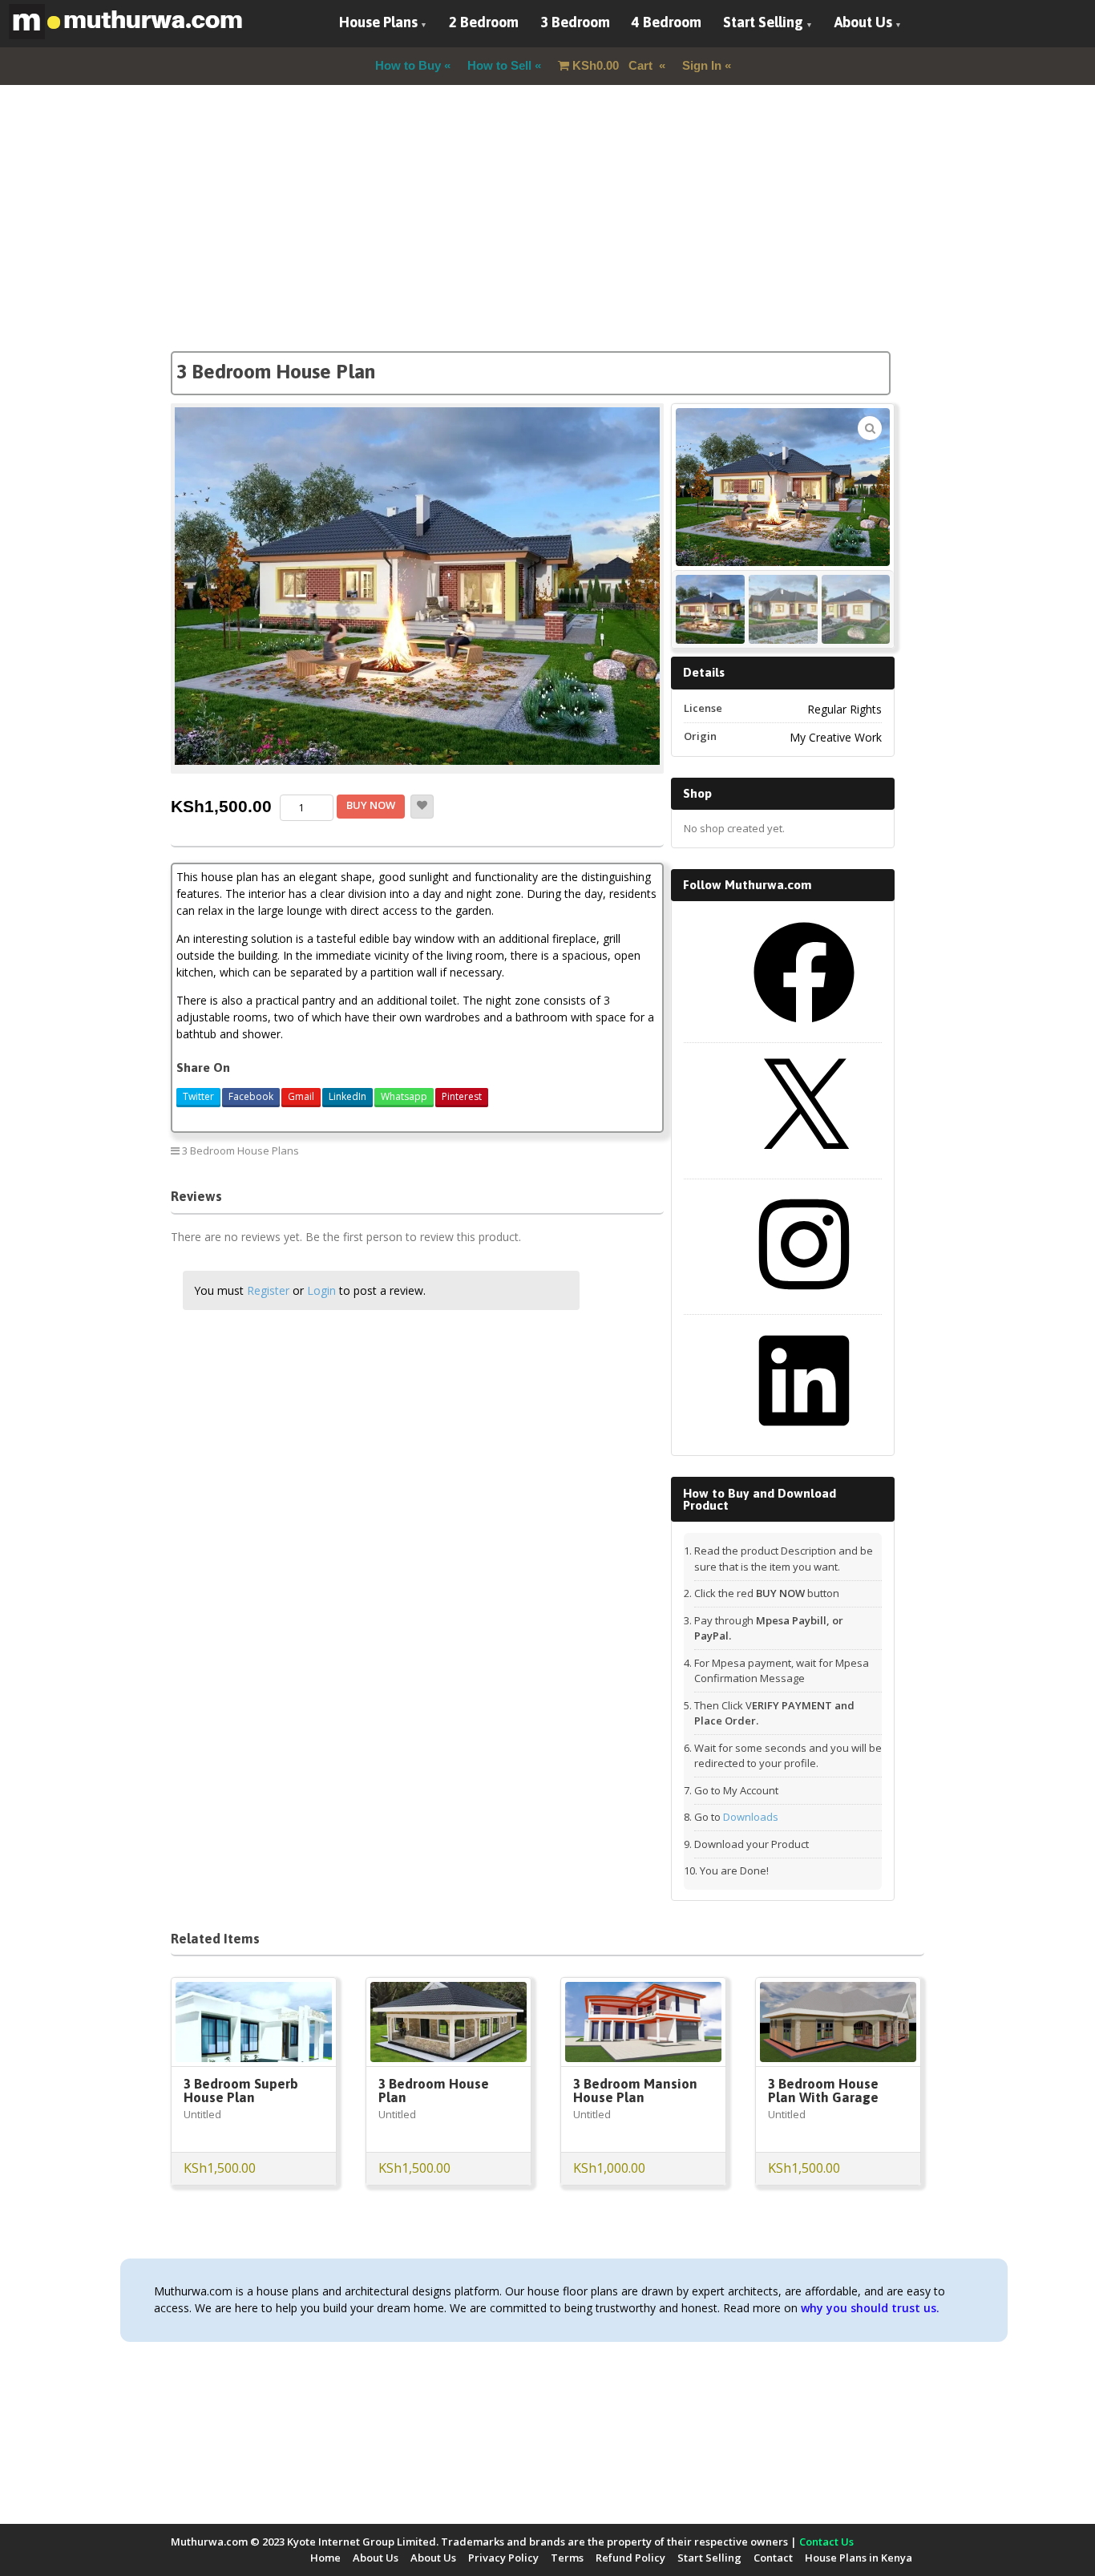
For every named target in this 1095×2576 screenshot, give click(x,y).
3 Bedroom (575, 22)
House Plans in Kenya (859, 2558)
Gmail (301, 1096)
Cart (614, 65)
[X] (804, 1165)
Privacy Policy (503, 2558)
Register (268, 1290)
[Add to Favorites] (422, 807)
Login (321, 1290)
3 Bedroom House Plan (434, 2091)
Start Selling (763, 22)
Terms (567, 2558)
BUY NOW (371, 805)
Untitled (202, 2114)
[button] (870, 428)
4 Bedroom (667, 22)
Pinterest (462, 1096)
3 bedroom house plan (596, 1150)
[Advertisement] (547, 239)
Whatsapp (404, 1096)
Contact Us (826, 2542)
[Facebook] (804, 1029)
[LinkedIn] (804, 1437)
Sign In (702, 65)
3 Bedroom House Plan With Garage (823, 2091)
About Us (863, 22)
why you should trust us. (870, 2308)
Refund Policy (630, 2558)
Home (325, 2558)
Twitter (198, 1096)
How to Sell (499, 65)
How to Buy (408, 65)
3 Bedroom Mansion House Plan (635, 2091)
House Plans (378, 22)
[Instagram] (804, 1300)
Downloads (751, 1817)
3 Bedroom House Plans (240, 1151)
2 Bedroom (484, 22)
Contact (773, 2558)
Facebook (251, 1096)
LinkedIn (347, 1096)
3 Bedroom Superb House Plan (241, 2091)
